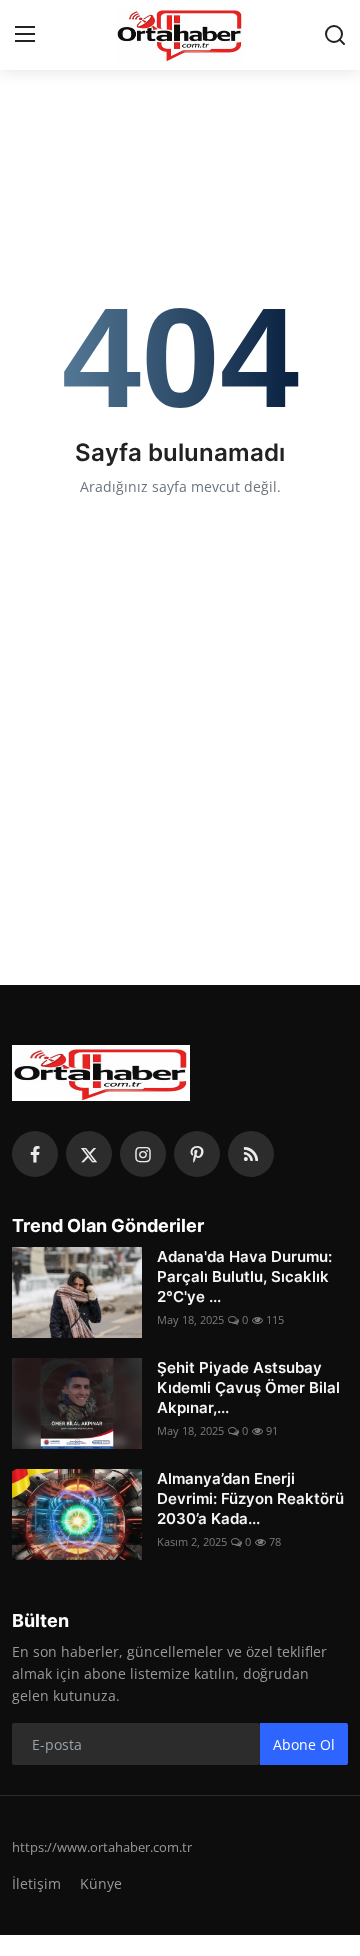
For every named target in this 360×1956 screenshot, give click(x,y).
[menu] (25, 35)
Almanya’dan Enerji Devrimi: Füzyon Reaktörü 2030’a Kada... (250, 1498)
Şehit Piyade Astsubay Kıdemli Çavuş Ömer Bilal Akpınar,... (248, 1387)
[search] (335, 35)
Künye (101, 1883)
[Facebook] (35, 1154)
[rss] (251, 1154)
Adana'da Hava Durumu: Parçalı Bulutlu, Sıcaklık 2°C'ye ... (244, 1276)
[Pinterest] (197, 1154)
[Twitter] (89, 1154)
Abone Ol (304, 1744)
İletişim (36, 1883)
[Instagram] (143, 1154)
